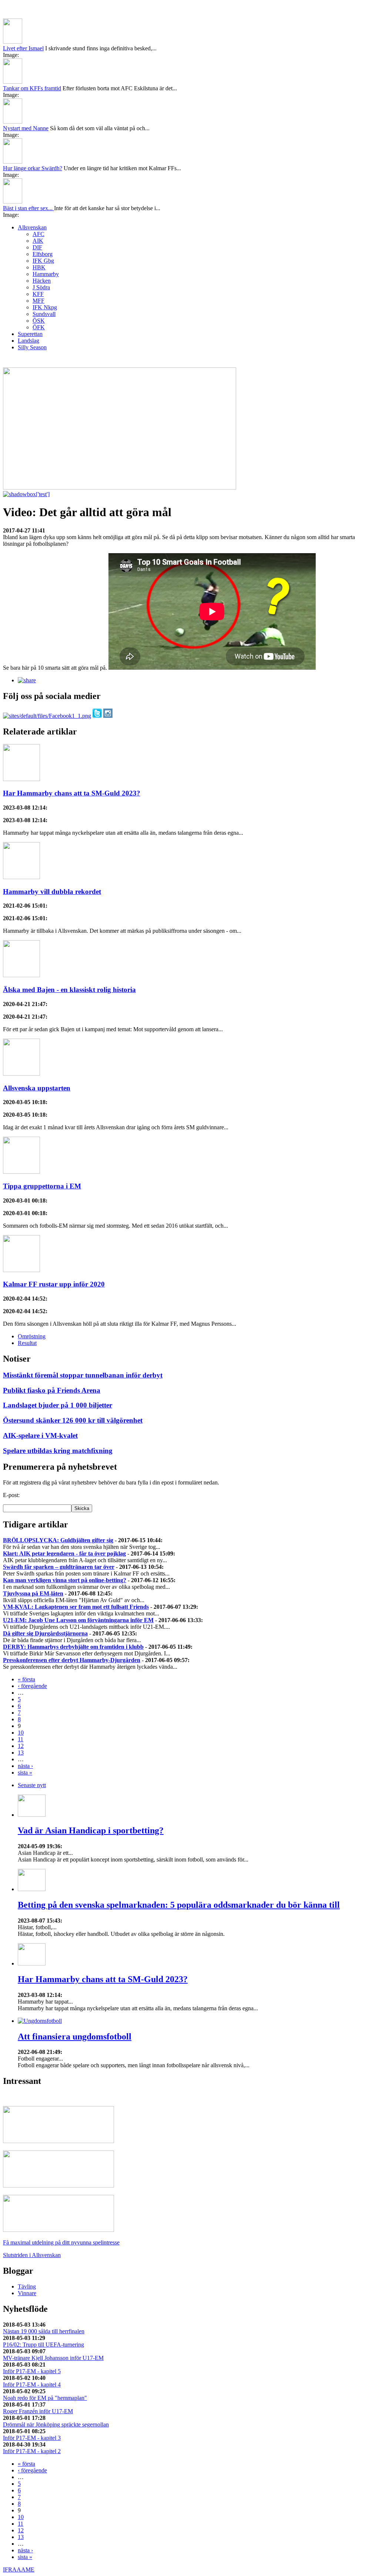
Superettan (30, 334)
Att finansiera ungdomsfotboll (75, 2037)
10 (21, 1733)
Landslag (28, 341)
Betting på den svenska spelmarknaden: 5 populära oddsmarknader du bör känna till (179, 1905)
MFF (38, 301)
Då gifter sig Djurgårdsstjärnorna (45, 1633)
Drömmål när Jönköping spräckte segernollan (56, 2424)
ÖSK (39, 321)
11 (21, 1739)
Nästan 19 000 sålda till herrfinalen (44, 2331)
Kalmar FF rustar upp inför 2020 (54, 1284)
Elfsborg (43, 254)
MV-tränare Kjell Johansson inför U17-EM (53, 2358)
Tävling (27, 2286)
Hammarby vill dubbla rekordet (52, 892)
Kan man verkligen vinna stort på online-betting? (65, 1580)
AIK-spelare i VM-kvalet (40, 1435)
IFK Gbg (43, 261)
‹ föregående (32, 1686)
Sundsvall (44, 314)
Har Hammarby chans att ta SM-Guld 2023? (72, 793)
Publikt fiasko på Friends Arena (52, 1390)
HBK (39, 267)
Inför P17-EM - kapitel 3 (32, 2438)
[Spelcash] (58, 2141)
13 (21, 1753)
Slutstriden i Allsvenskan (32, 2255)
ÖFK (39, 327)
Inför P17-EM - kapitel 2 (32, 2451)
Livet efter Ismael (23, 48)
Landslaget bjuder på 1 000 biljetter (58, 1405)
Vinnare (27, 2293)
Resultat (27, 1343)
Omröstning (32, 1336)
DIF (37, 247)
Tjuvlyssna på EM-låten (33, 1593)
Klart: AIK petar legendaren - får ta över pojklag (64, 1553)
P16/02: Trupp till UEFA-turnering (43, 2345)
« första (26, 1679)
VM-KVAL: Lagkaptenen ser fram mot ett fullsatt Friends (76, 1607)
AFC (38, 234)
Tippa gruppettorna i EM (42, 1186)
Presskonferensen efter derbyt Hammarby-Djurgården (72, 1660)
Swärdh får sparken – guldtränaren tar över (59, 1567)
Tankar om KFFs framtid (32, 88)
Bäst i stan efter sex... (28, 208)
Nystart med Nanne (26, 128)
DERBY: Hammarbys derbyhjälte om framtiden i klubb (73, 1647)
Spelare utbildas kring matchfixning (58, 1451)
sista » (25, 1773)
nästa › (25, 1766)
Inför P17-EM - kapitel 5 (32, 2371)
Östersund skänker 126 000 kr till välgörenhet (73, 1420)
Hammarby (46, 274)
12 (21, 1746)
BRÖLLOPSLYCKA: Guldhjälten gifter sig (58, 1540)
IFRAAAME (19, 2570)
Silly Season (32, 347)
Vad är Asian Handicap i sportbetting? (91, 1830)
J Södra (41, 287)
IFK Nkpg (45, 307)
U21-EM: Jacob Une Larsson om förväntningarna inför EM (78, 1620)
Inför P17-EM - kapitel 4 (32, 2385)
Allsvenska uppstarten (37, 1088)
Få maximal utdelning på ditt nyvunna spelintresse (61, 2242)
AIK (38, 241)
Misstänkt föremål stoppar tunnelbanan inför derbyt (83, 1375)
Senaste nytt (32, 1785)
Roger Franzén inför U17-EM (38, 2411)
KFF (38, 294)
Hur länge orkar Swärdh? (33, 168)
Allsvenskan (32, 227)
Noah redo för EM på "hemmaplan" (45, 2398)
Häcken (42, 281)
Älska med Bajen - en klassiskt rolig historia (69, 990)
